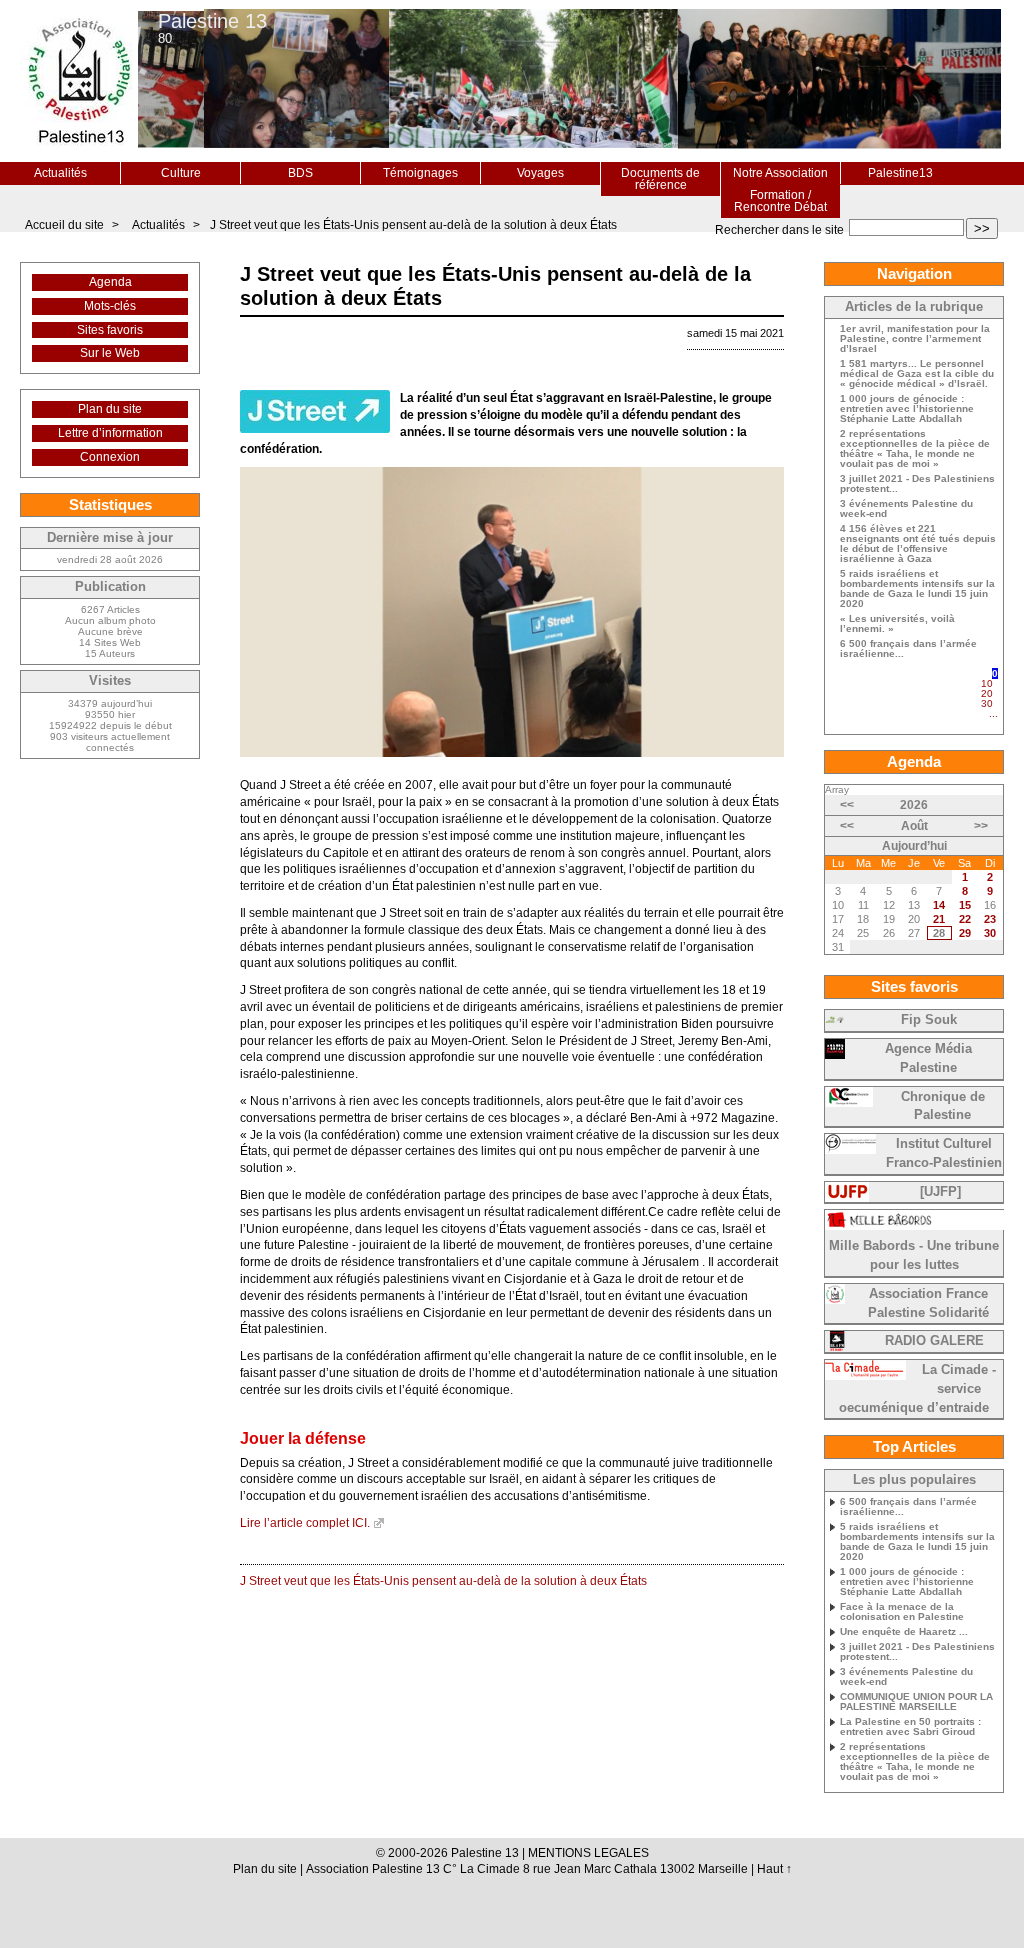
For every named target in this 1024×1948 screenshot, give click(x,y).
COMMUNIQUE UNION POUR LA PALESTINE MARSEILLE (916, 1702)
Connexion (110, 457)
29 (965, 933)
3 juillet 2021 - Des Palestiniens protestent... (917, 484)
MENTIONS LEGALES (588, 1853)
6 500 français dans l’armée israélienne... (908, 649)
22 (965, 919)
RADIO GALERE (934, 1341)
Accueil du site (64, 225)
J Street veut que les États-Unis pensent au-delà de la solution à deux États (413, 225)
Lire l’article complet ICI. (305, 1523)
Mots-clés (110, 306)
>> (982, 228)
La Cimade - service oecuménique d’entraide (917, 1389)
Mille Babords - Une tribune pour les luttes (914, 1255)
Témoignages (420, 173)
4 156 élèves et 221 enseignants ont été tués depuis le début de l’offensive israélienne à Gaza (918, 544)
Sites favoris (110, 330)
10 (987, 683)
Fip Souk (929, 1020)
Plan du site (110, 409)
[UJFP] (940, 1192)
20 (987, 693)
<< (847, 805)
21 (939, 919)
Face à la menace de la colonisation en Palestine (902, 1612)
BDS (300, 173)
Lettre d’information (110, 433)
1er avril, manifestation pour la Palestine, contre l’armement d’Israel (915, 339)
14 (939, 905)
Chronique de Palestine (943, 1106)
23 (990, 919)
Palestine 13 (212, 21)
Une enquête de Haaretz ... (904, 1632)
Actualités (60, 173)
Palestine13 (900, 173)
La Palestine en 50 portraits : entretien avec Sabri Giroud (910, 1727)
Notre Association (780, 173)
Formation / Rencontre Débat (780, 201)
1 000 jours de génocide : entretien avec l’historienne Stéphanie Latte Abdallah (907, 409)
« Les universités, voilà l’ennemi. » (897, 624)
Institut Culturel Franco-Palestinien (944, 1153)
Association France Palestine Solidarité (928, 1303)
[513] (993, 722)
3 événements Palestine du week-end (906, 509)
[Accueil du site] (79, 81)
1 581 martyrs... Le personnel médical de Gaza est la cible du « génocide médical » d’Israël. (917, 374)
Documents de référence (660, 179)
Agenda (110, 282)
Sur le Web (110, 353)
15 (965, 905)
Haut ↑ (774, 1869)
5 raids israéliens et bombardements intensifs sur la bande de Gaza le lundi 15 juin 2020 (917, 589)
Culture (181, 173)
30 (987, 703)
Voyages (540, 173)
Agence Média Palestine (928, 1058)
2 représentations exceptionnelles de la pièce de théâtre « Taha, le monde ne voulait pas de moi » (915, 449)
